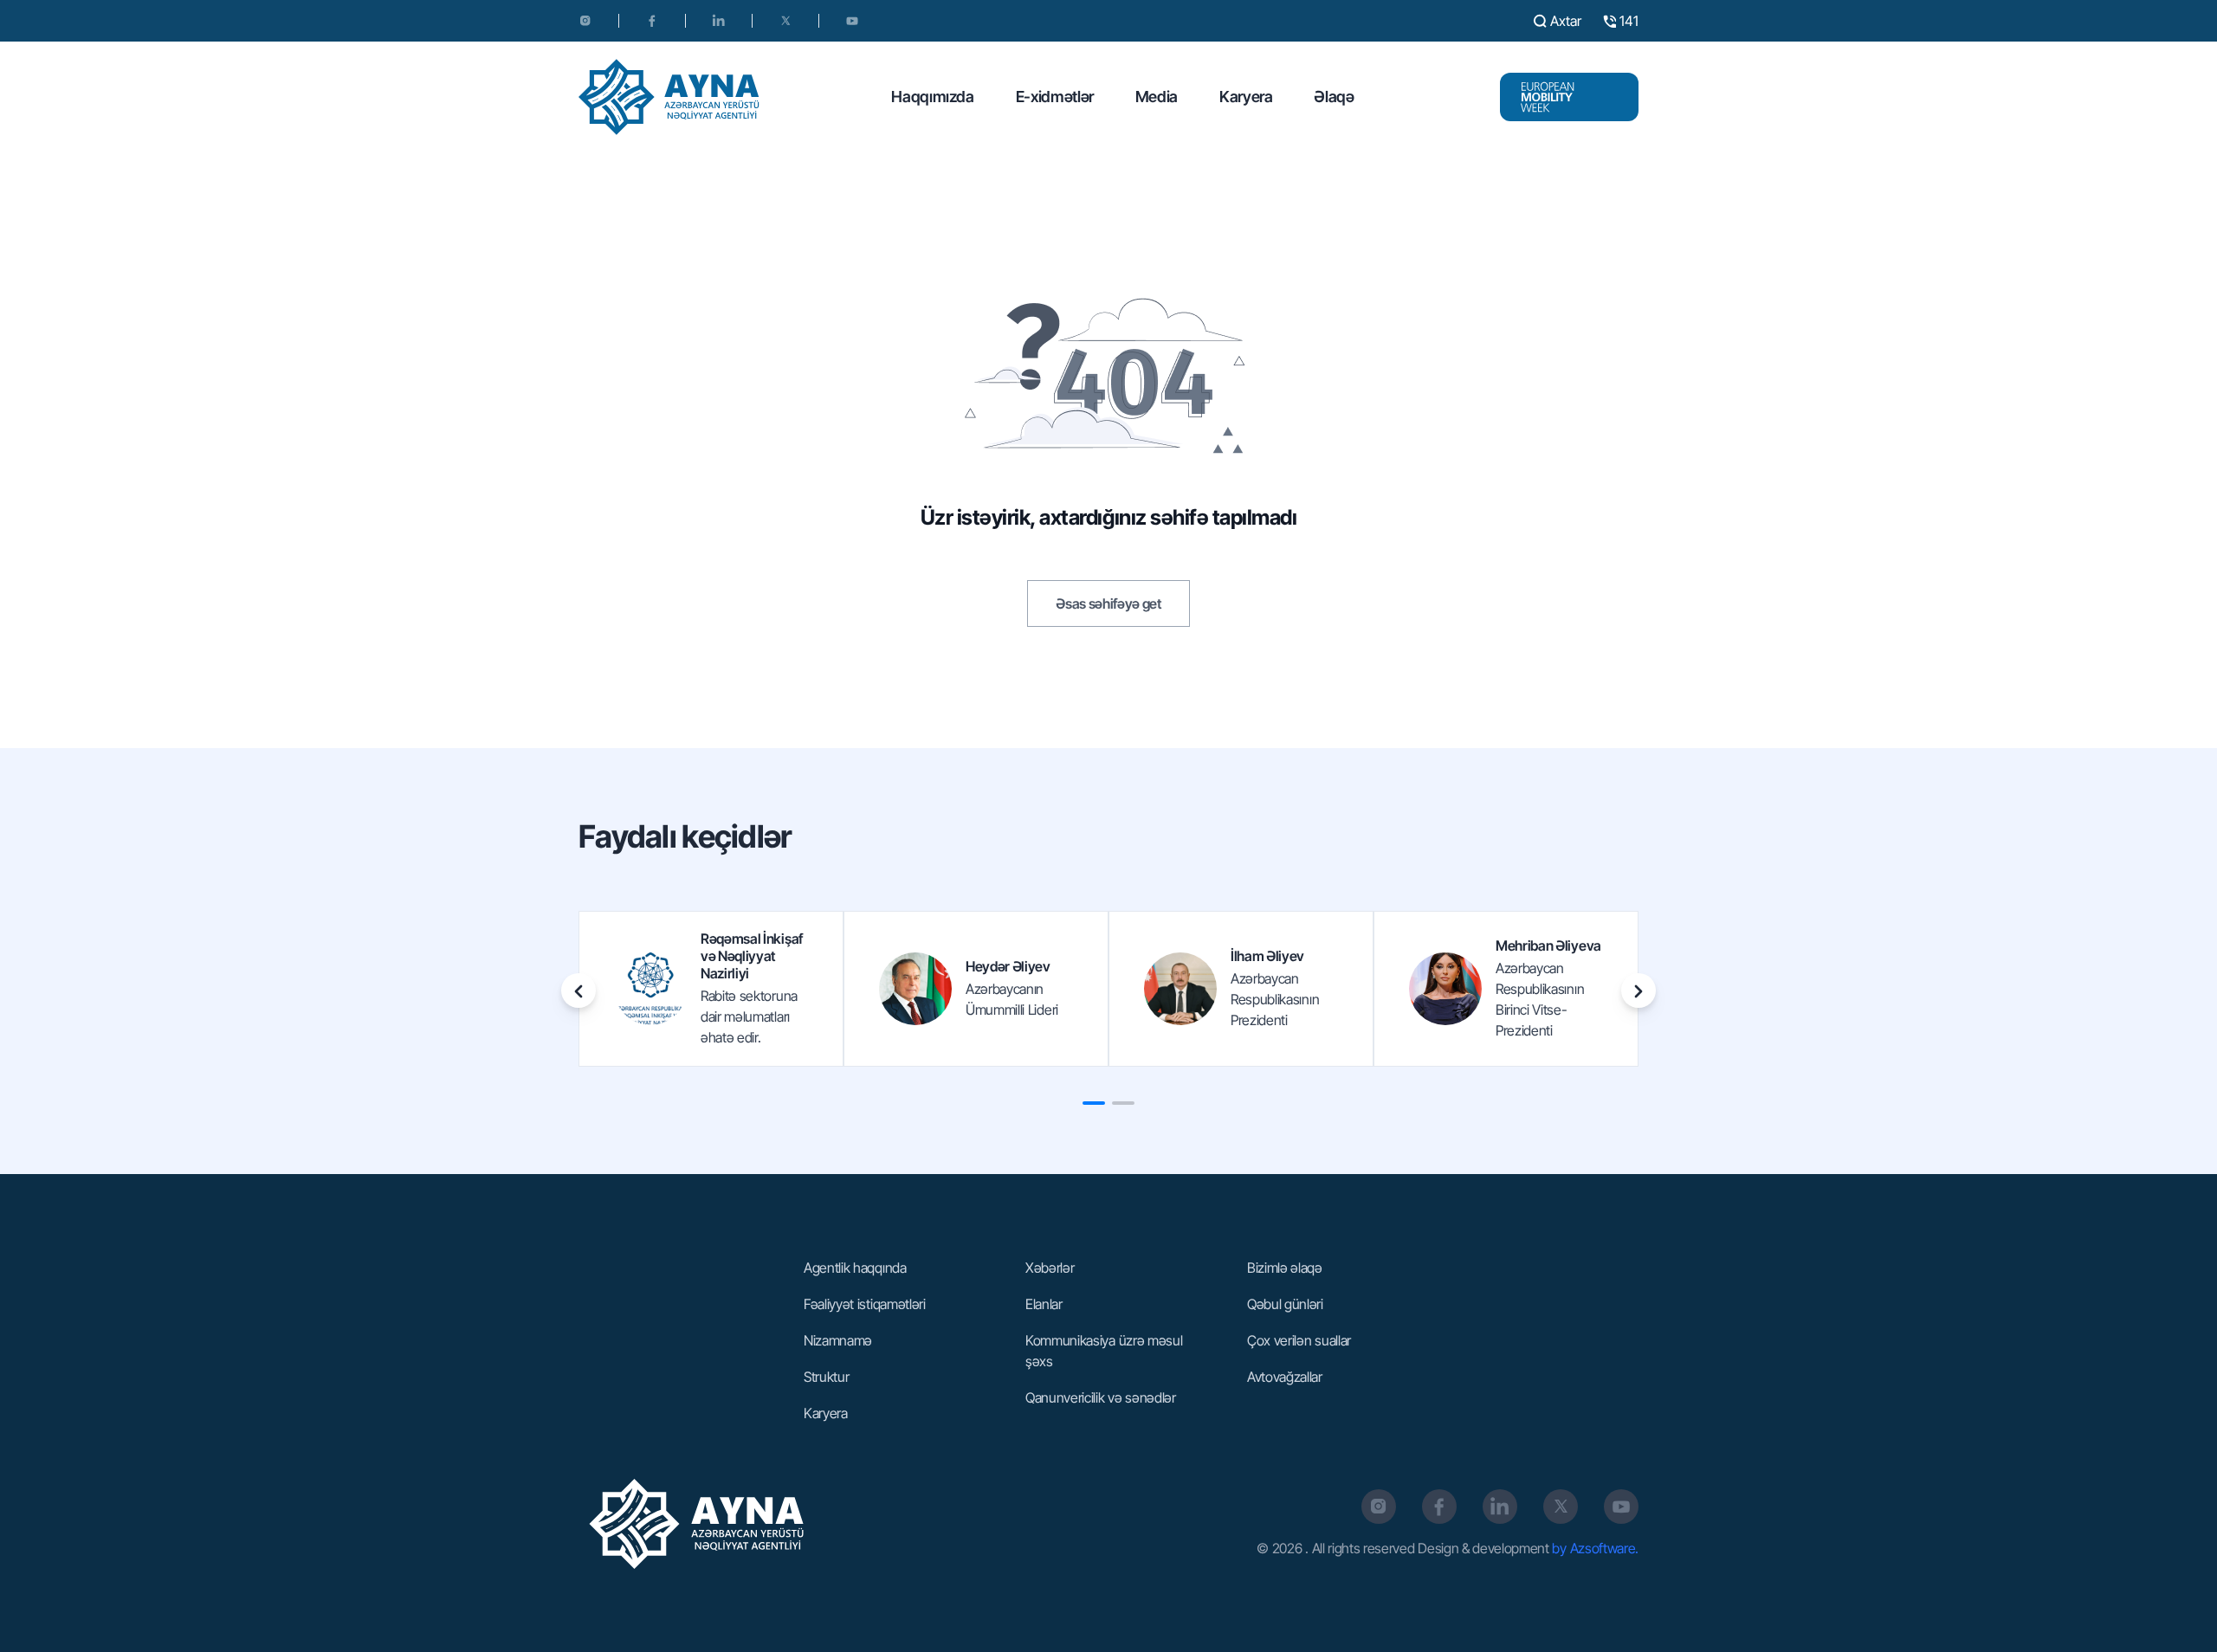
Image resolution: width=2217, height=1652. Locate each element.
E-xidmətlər (1055, 97)
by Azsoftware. (1595, 1548)
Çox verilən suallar (1299, 1340)
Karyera (1246, 97)
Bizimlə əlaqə (1285, 1268)
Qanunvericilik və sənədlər (1101, 1397)
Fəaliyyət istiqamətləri (865, 1304)
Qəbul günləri (1285, 1304)
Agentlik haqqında (855, 1268)
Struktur (826, 1377)
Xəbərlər (1050, 1268)
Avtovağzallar (1285, 1377)
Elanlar (1044, 1304)
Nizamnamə (838, 1340)
